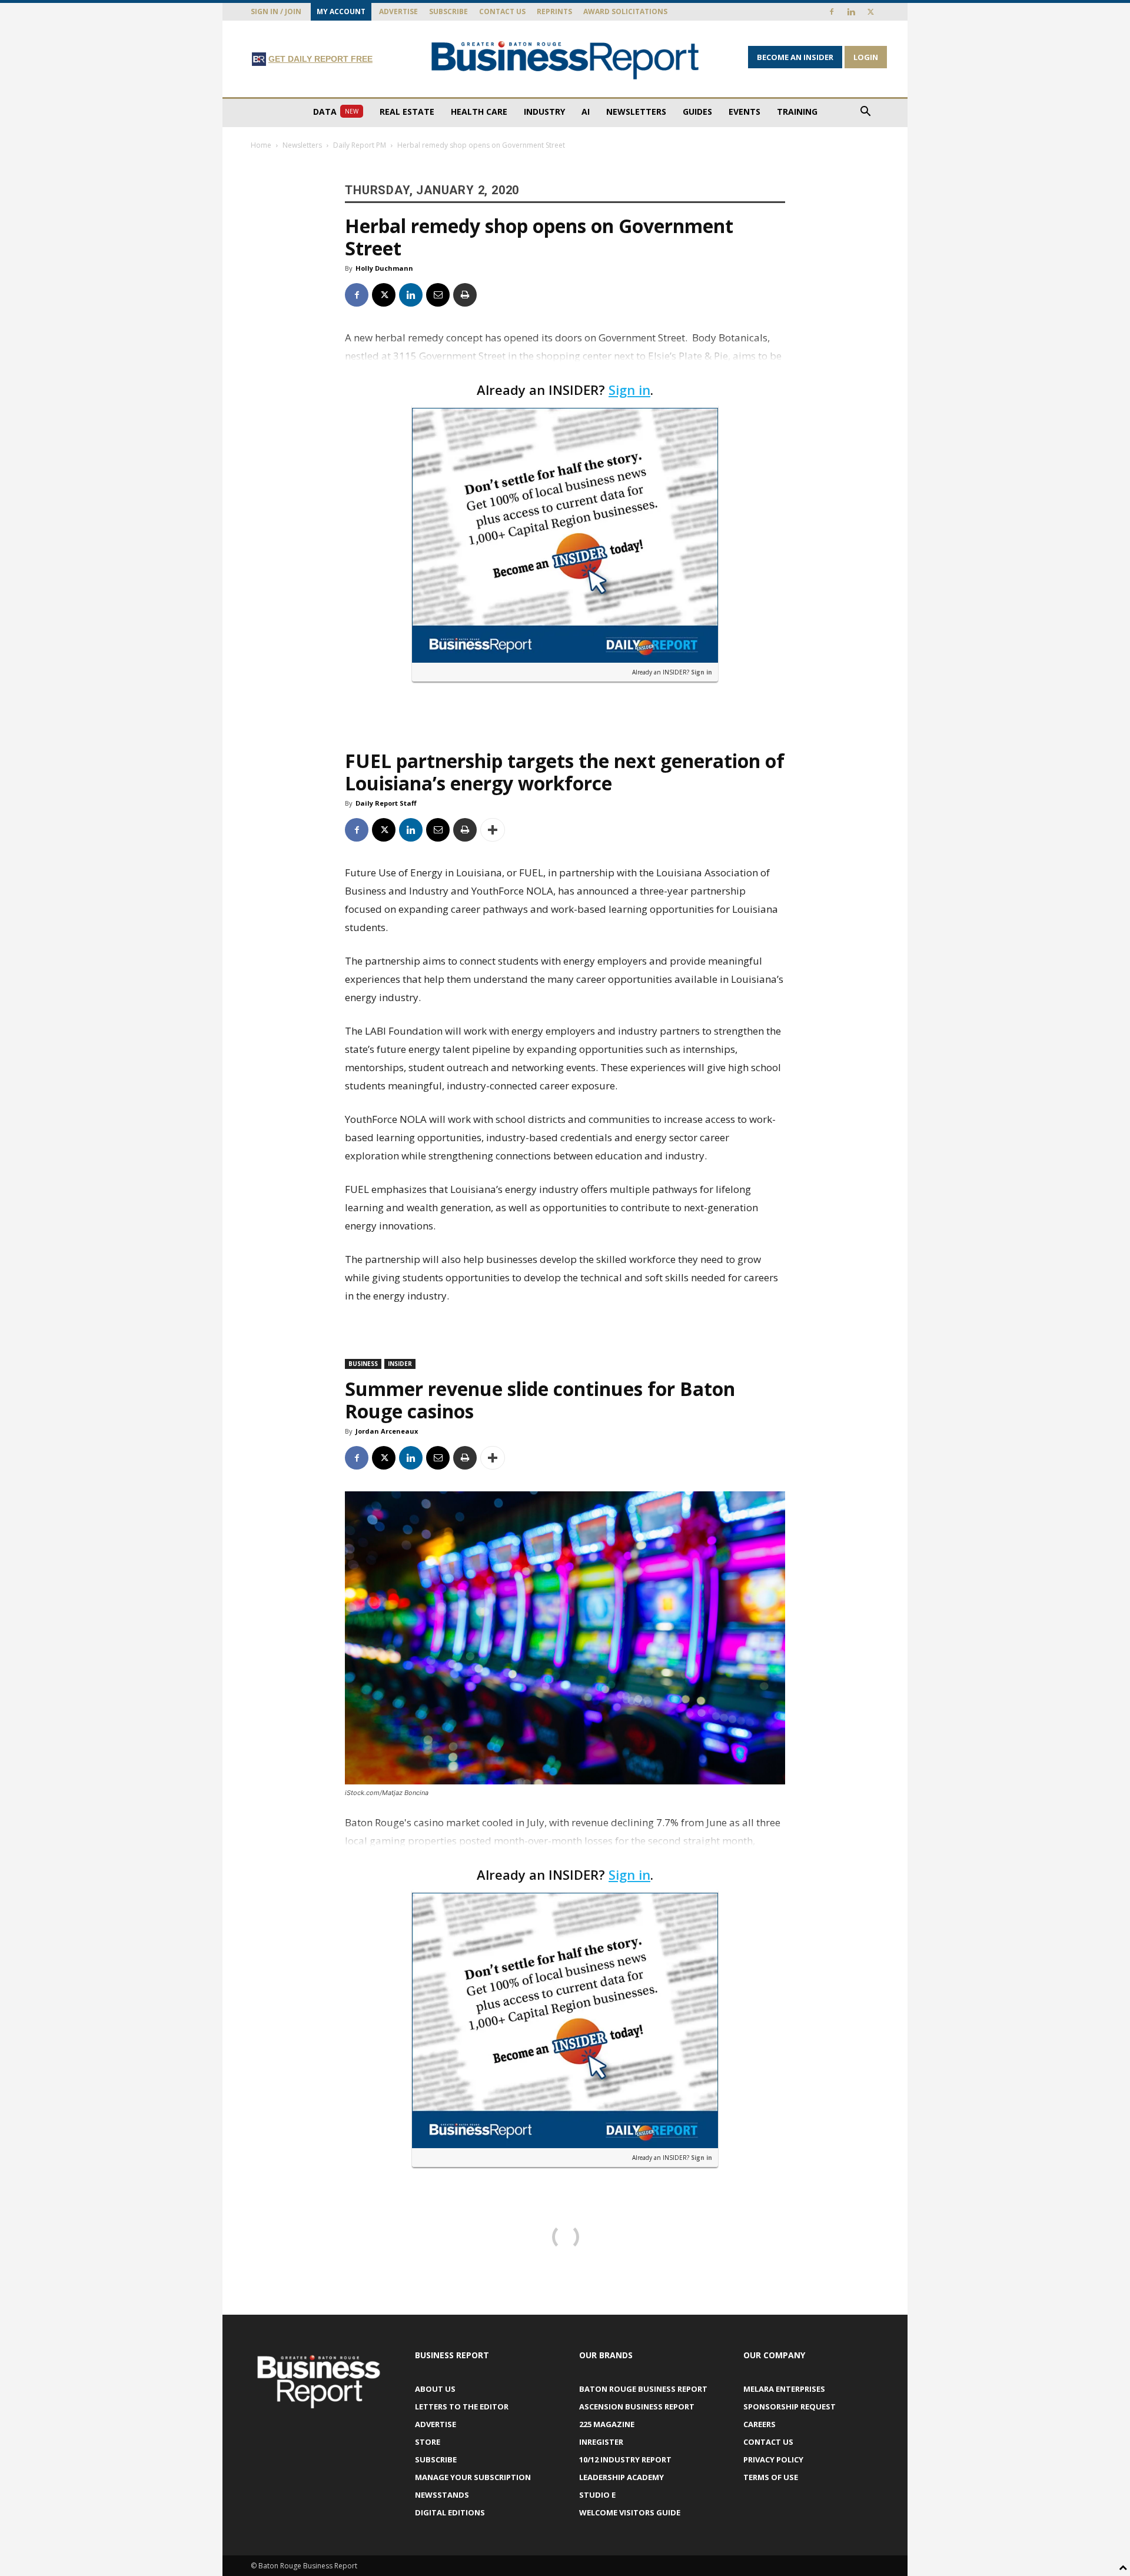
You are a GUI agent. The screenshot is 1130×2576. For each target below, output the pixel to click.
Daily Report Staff (386, 803)
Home (261, 145)
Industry (544, 112)
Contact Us (502, 11)
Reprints (554, 11)
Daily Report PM (360, 145)
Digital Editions (450, 2512)
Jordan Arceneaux (387, 1431)
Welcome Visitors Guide (630, 2512)
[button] (865, 113)
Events (745, 112)
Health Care (479, 112)
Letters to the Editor (462, 2407)
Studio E (597, 2495)
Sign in (629, 390)
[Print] (465, 295)
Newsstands (442, 2495)
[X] (870, 12)
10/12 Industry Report (625, 2459)
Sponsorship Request (790, 2407)
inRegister (601, 2442)
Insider (400, 1364)
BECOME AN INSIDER (795, 57)
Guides (697, 112)
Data (336, 112)
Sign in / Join (276, 11)
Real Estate (407, 112)
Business (363, 1364)
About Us (435, 2389)
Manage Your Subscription (473, 2477)
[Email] (438, 295)
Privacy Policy (773, 2459)
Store (428, 2442)
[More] (493, 830)
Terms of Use (771, 2477)
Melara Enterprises (784, 2389)
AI (586, 112)
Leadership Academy (621, 2477)
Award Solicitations (625, 11)
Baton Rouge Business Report (643, 2389)
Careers (760, 2424)
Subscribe (448, 11)
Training (797, 112)
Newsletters (636, 112)
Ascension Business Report (637, 2407)
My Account (341, 11)
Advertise (398, 11)
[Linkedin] (851, 12)
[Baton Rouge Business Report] (565, 60)
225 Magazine (607, 2424)
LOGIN (866, 57)
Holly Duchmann (384, 268)
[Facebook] (832, 12)
